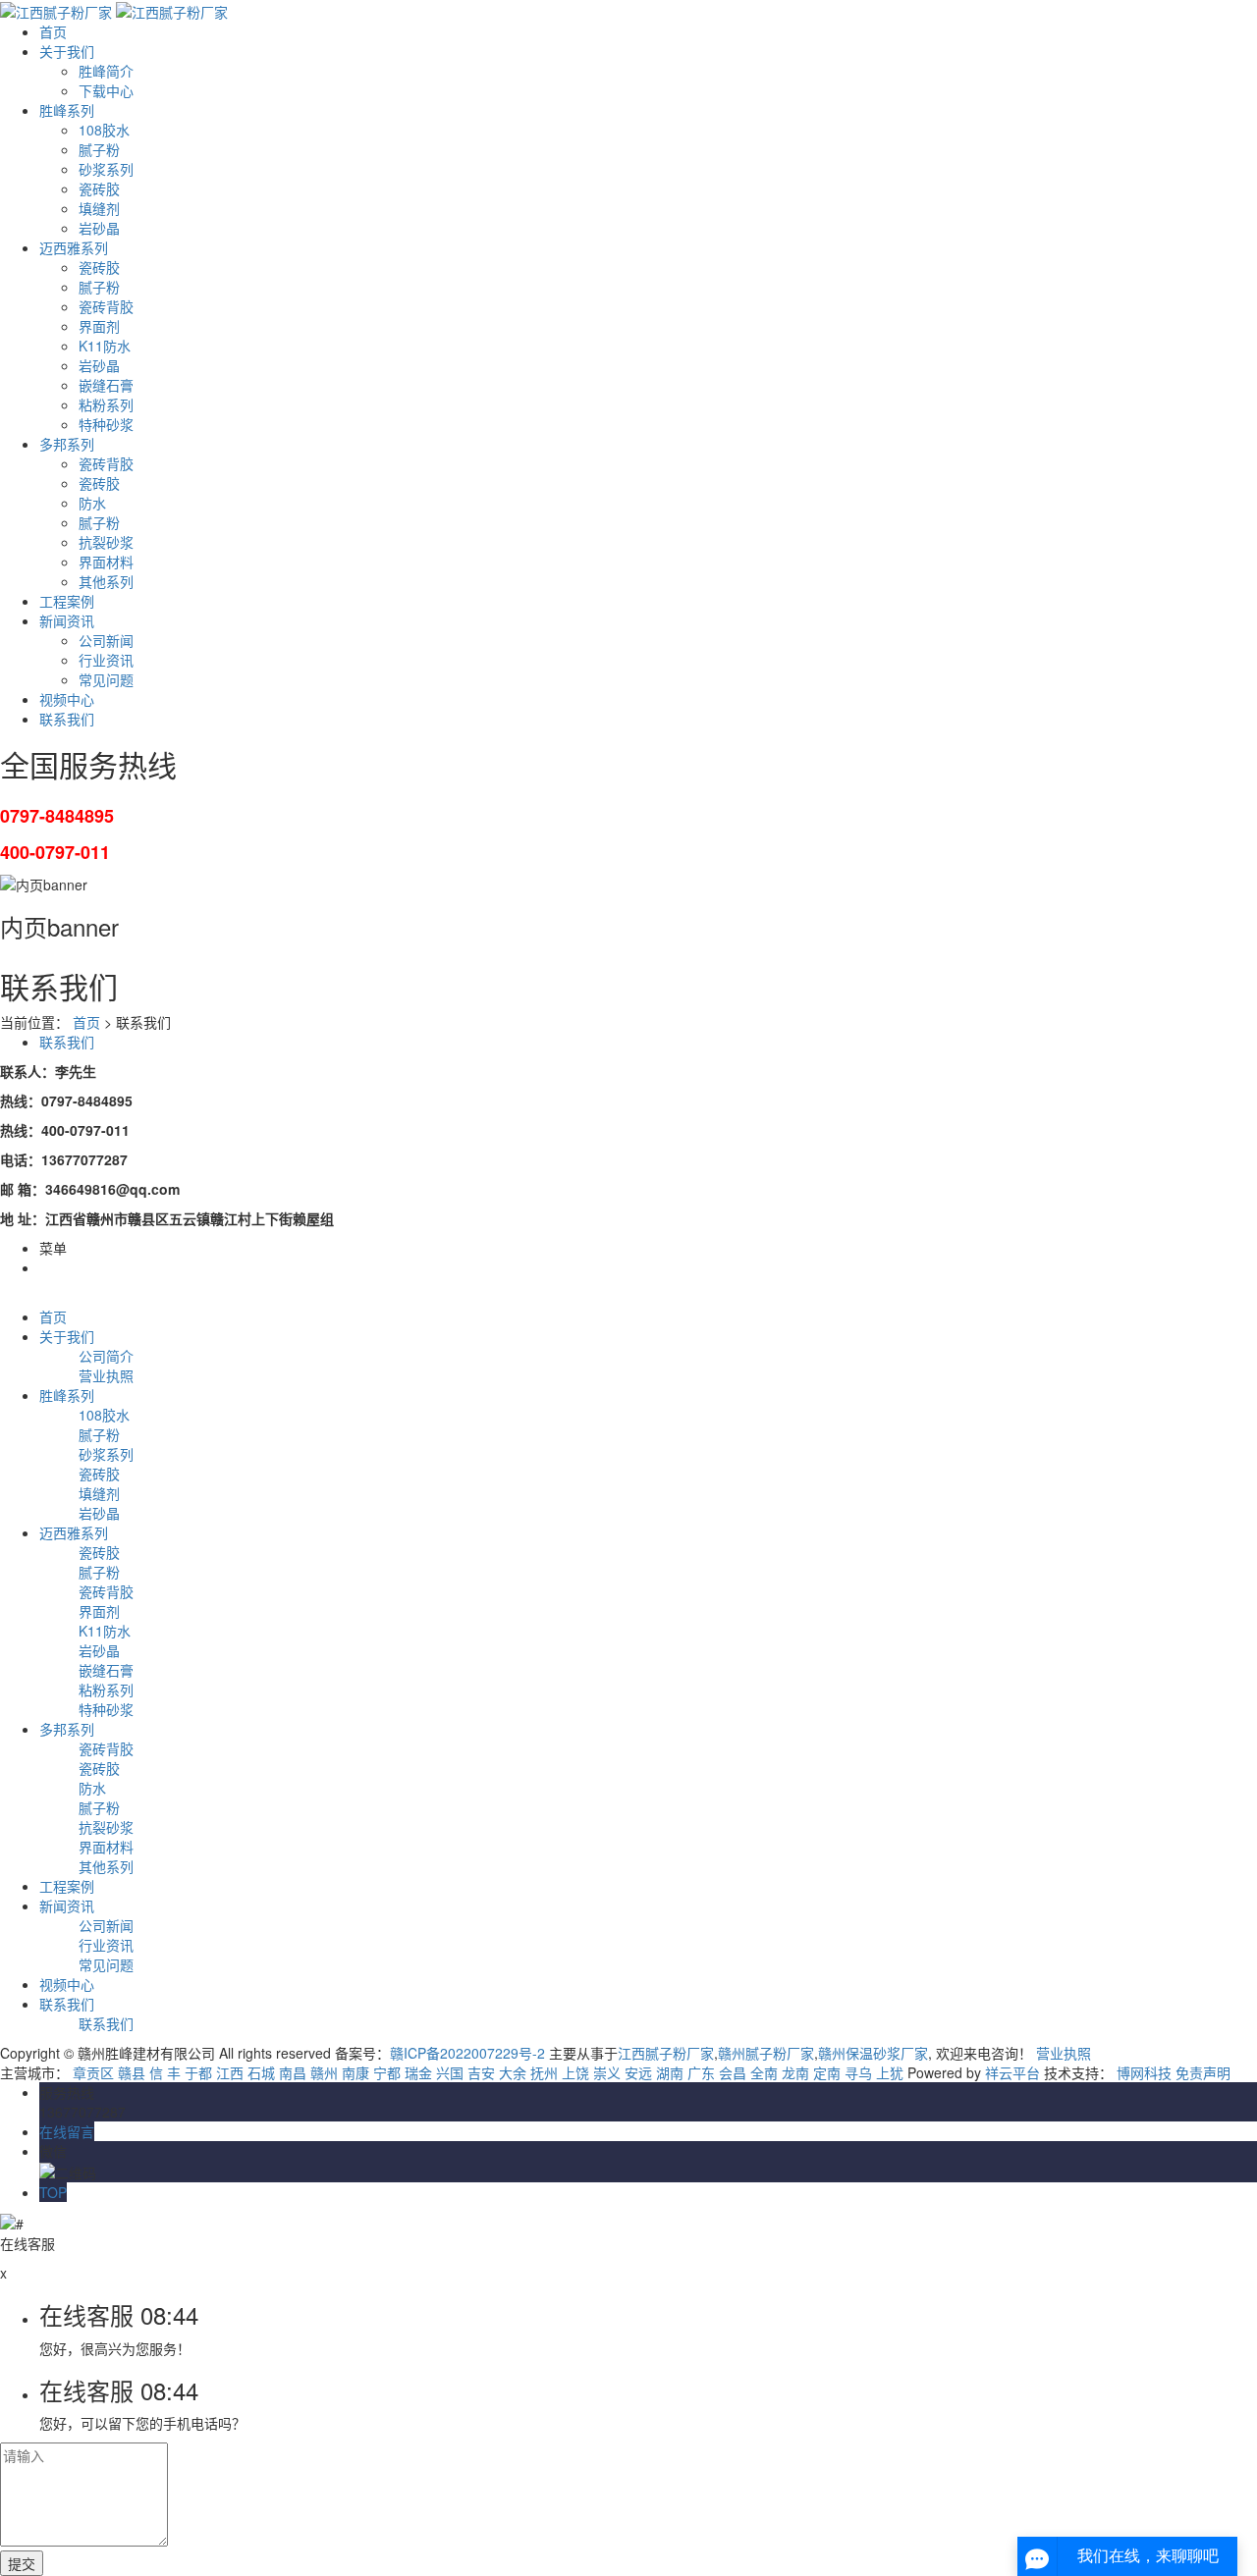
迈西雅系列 (74, 247)
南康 (355, 2072)
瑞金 (418, 2072)
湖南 (670, 2072)
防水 (92, 503)
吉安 (481, 2072)
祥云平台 (1012, 2072)
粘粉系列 (106, 404)
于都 (198, 2072)
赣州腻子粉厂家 (766, 2053)
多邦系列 (67, 444)
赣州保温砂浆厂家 (873, 2053)
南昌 (293, 2072)
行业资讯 (106, 660)
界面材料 (106, 562)
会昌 (733, 2072)
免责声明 (1203, 2072)
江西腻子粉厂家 (666, 2053)
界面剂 (99, 326)
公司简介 (106, 1356)
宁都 (387, 2072)
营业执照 (106, 1375)
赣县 (132, 2072)
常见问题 (106, 679)
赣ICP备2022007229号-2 (467, 2053)
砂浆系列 (106, 169)
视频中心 (67, 699)
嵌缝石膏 (106, 385)
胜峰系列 (67, 110)
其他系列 (106, 581)
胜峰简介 (106, 71)
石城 (261, 2072)
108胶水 (104, 130)
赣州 (324, 2072)
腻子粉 (99, 149)
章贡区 (93, 2072)
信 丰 (165, 2072)
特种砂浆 (106, 424)
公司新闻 (106, 640)
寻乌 (858, 2072)
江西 (230, 2072)
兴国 (450, 2072)
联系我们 (67, 719)
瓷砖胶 (99, 188)
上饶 (575, 2072)
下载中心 (106, 90)
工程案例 (67, 601)
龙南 (795, 2072)
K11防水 (105, 346)
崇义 (607, 2072)
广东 (701, 2072)
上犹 (890, 2072)
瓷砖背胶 (106, 306)
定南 (827, 2072)
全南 (764, 2072)
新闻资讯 (67, 620)
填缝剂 (99, 208)
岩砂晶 (99, 228)
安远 (638, 2072)
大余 (513, 2072)
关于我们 (67, 51)
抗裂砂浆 (106, 542)
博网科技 (1144, 2072)
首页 (53, 31)
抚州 (544, 2072)
